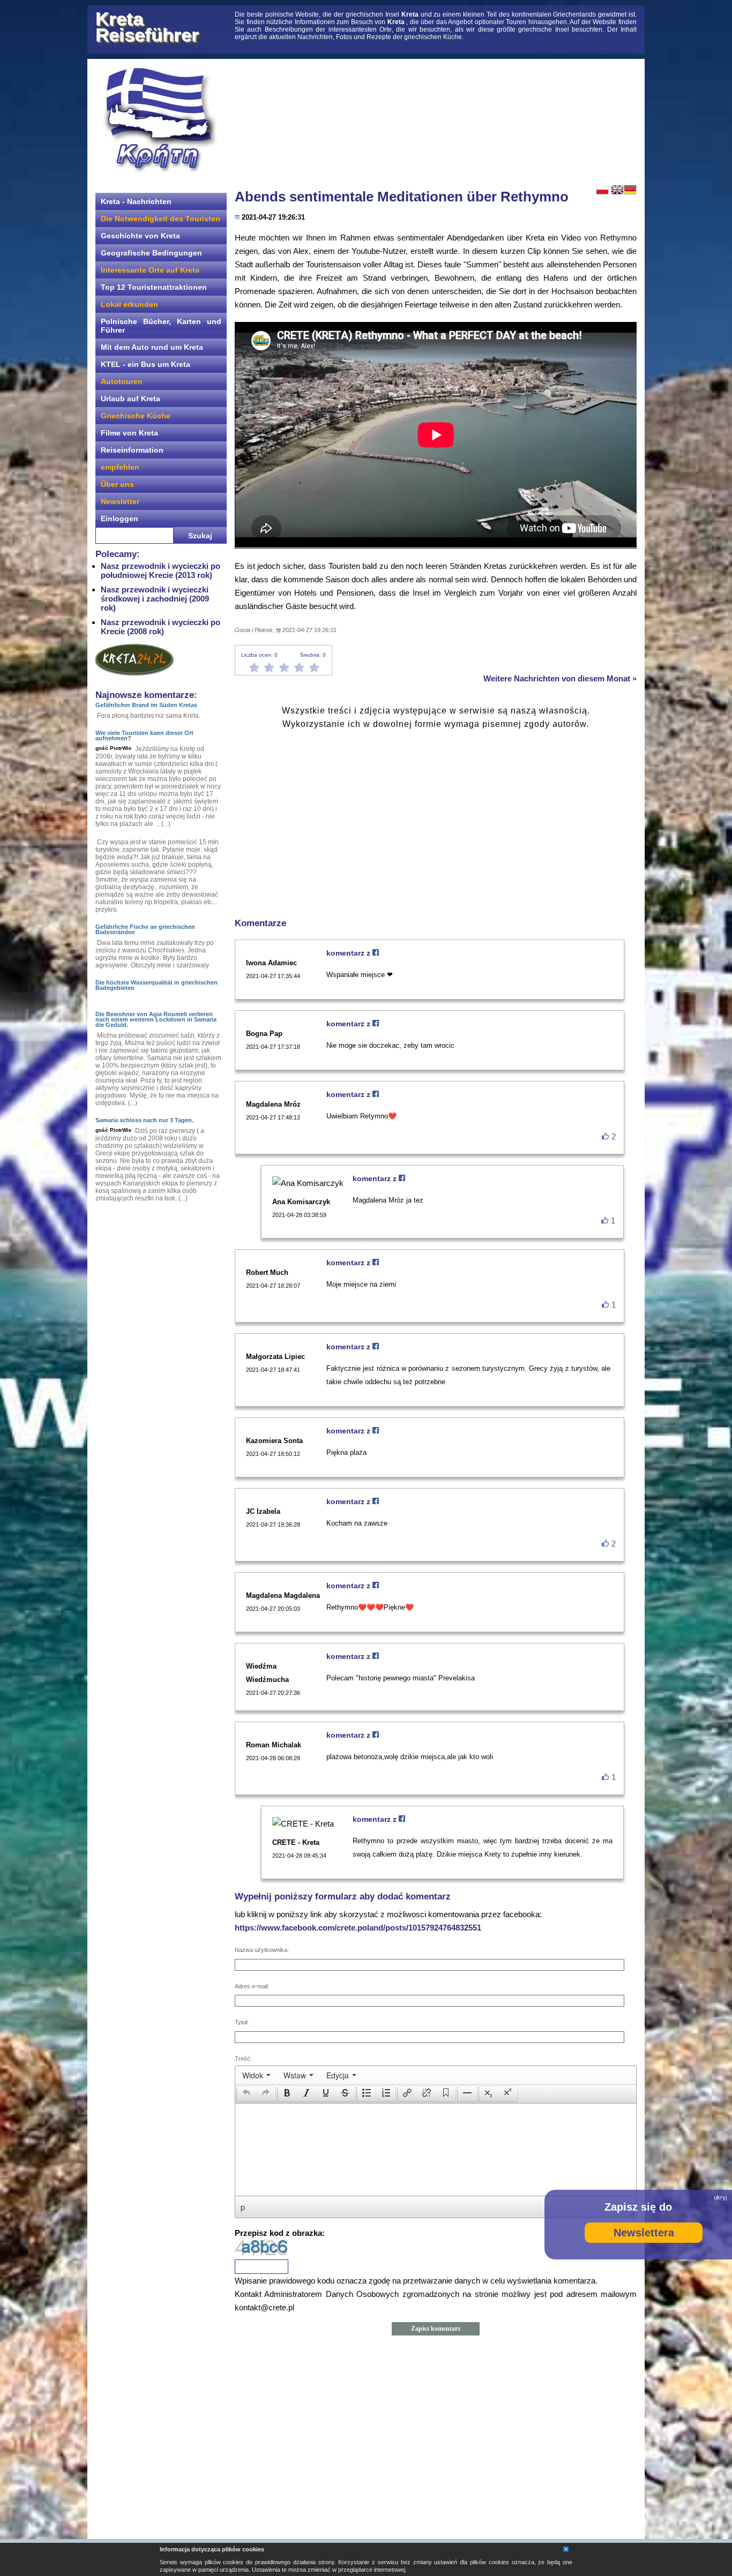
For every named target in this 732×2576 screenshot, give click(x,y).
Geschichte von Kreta (140, 236)
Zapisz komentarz (436, 2329)
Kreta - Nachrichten (136, 201)
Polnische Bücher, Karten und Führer (161, 326)
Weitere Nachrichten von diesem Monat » (560, 678)
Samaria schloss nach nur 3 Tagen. (144, 1120)
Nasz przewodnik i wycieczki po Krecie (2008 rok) (160, 627)
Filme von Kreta (129, 433)
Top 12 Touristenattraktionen (154, 287)
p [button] (243, 2207)
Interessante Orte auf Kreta (150, 270)
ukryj (720, 2197)
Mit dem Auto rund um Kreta (152, 347)
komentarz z (349, 953)
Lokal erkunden (129, 304)
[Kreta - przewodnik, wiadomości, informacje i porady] (160, 120)
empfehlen (120, 467)
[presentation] (256, 2075)
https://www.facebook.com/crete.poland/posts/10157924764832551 (358, 1928)
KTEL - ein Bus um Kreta (145, 364)
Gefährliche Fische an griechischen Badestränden (145, 929)
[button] (246, 2094)
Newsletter (120, 501)
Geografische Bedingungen (151, 253)
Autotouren (122, 381)
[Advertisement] (436, 121)
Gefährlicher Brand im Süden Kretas (146, 705)
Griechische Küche (136, 416)
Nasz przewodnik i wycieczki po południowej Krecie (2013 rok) (160, 570)
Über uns (117, 484)
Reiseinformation (132, 450)
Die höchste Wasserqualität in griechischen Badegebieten (156, 985)
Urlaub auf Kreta (130, 399)
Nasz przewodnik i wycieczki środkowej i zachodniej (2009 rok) (155, 599)
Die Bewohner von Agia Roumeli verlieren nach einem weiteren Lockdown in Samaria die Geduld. (156, 1019)
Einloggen (119, 519)
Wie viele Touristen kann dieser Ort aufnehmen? (144, 735)
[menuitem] (256, 2075)
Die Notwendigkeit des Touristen (160, 219)
